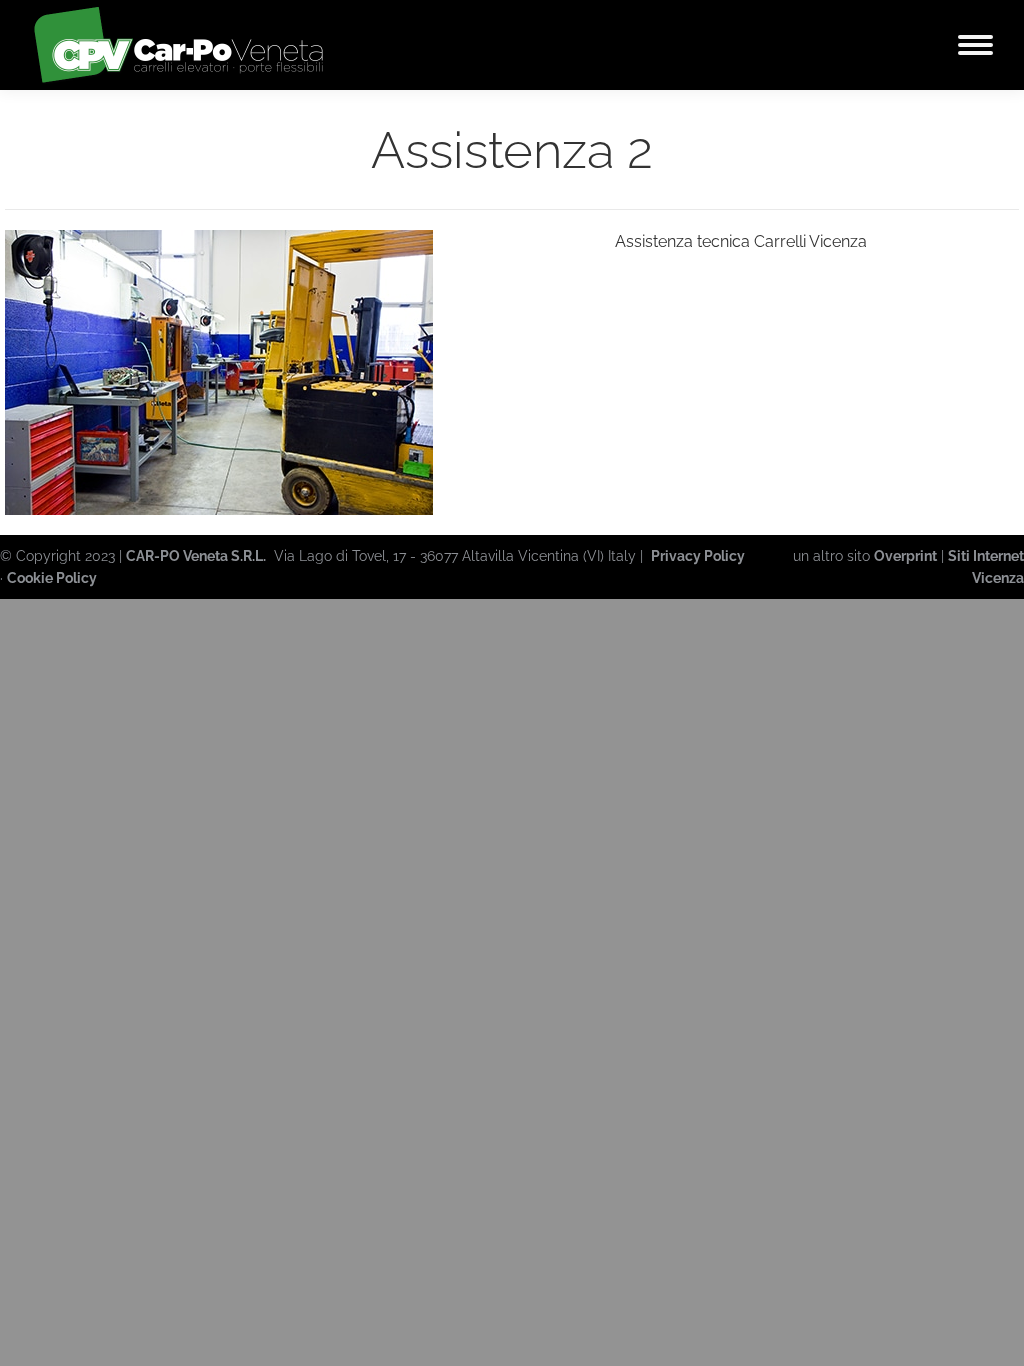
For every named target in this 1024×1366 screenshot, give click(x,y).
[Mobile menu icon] (975, 45)
